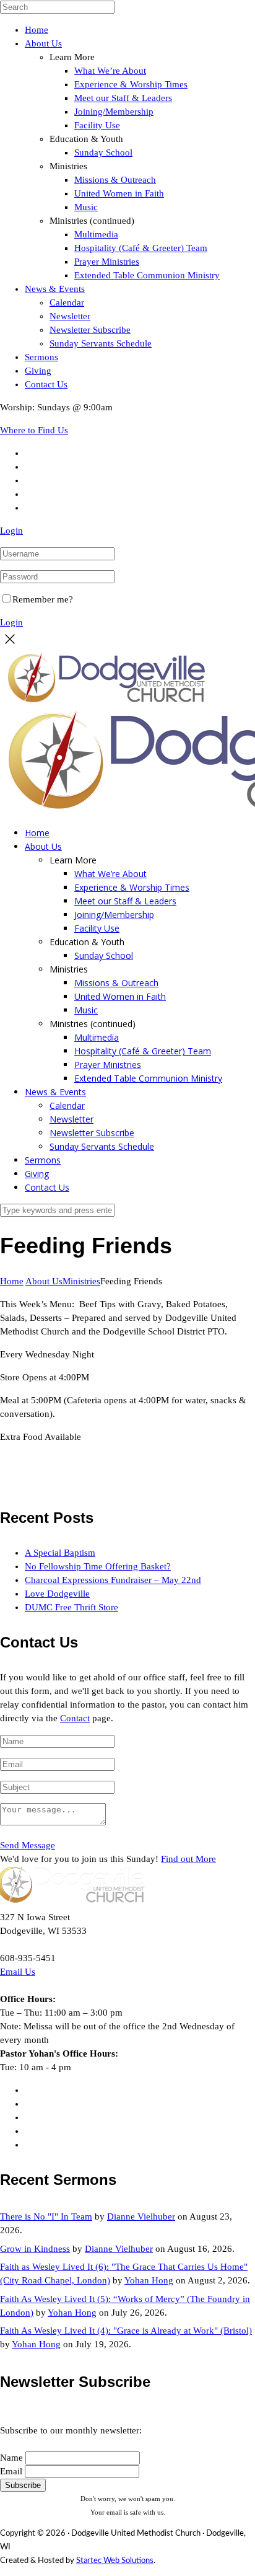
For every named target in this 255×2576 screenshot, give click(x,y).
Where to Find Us (34, 430)
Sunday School (103, 152)
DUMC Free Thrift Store (71, 1607)
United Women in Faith (119, 193)
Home (37, 30)
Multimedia (96, 234)
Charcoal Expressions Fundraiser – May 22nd (113, 1580)
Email (11, 2471)
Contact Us (46, 384)
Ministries (81, 1281)
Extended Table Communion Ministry (147, 275)
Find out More (188, 1859)
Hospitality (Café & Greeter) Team (141, 248)
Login (11, 531)
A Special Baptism (60, 1553)
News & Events (55, 289)
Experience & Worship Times (131, 84)
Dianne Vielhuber (141, 2217)
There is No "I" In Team (46, 2217)
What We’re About (110, 71)
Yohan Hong (149, 2280)
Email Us (18, 1972)
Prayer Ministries (107, 262)
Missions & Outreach (115, 180)
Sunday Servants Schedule (101, 343)
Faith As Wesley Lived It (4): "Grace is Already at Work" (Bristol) (126, 2331)
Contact (75, 1718)
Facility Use (97, 125)
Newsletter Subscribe (90, 330)
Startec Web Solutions (115, 2561)
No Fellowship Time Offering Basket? (98, 1566)
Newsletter (70, 316)
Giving (38, 371)
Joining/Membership (114, 112)
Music (86, 207)
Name (11, 2458)
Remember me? (43, 599)
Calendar (67, 302)
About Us (43, 43)
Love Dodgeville (57, 1594)
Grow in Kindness (35, 2249)
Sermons (41, 357)
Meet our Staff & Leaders (123, 98)
